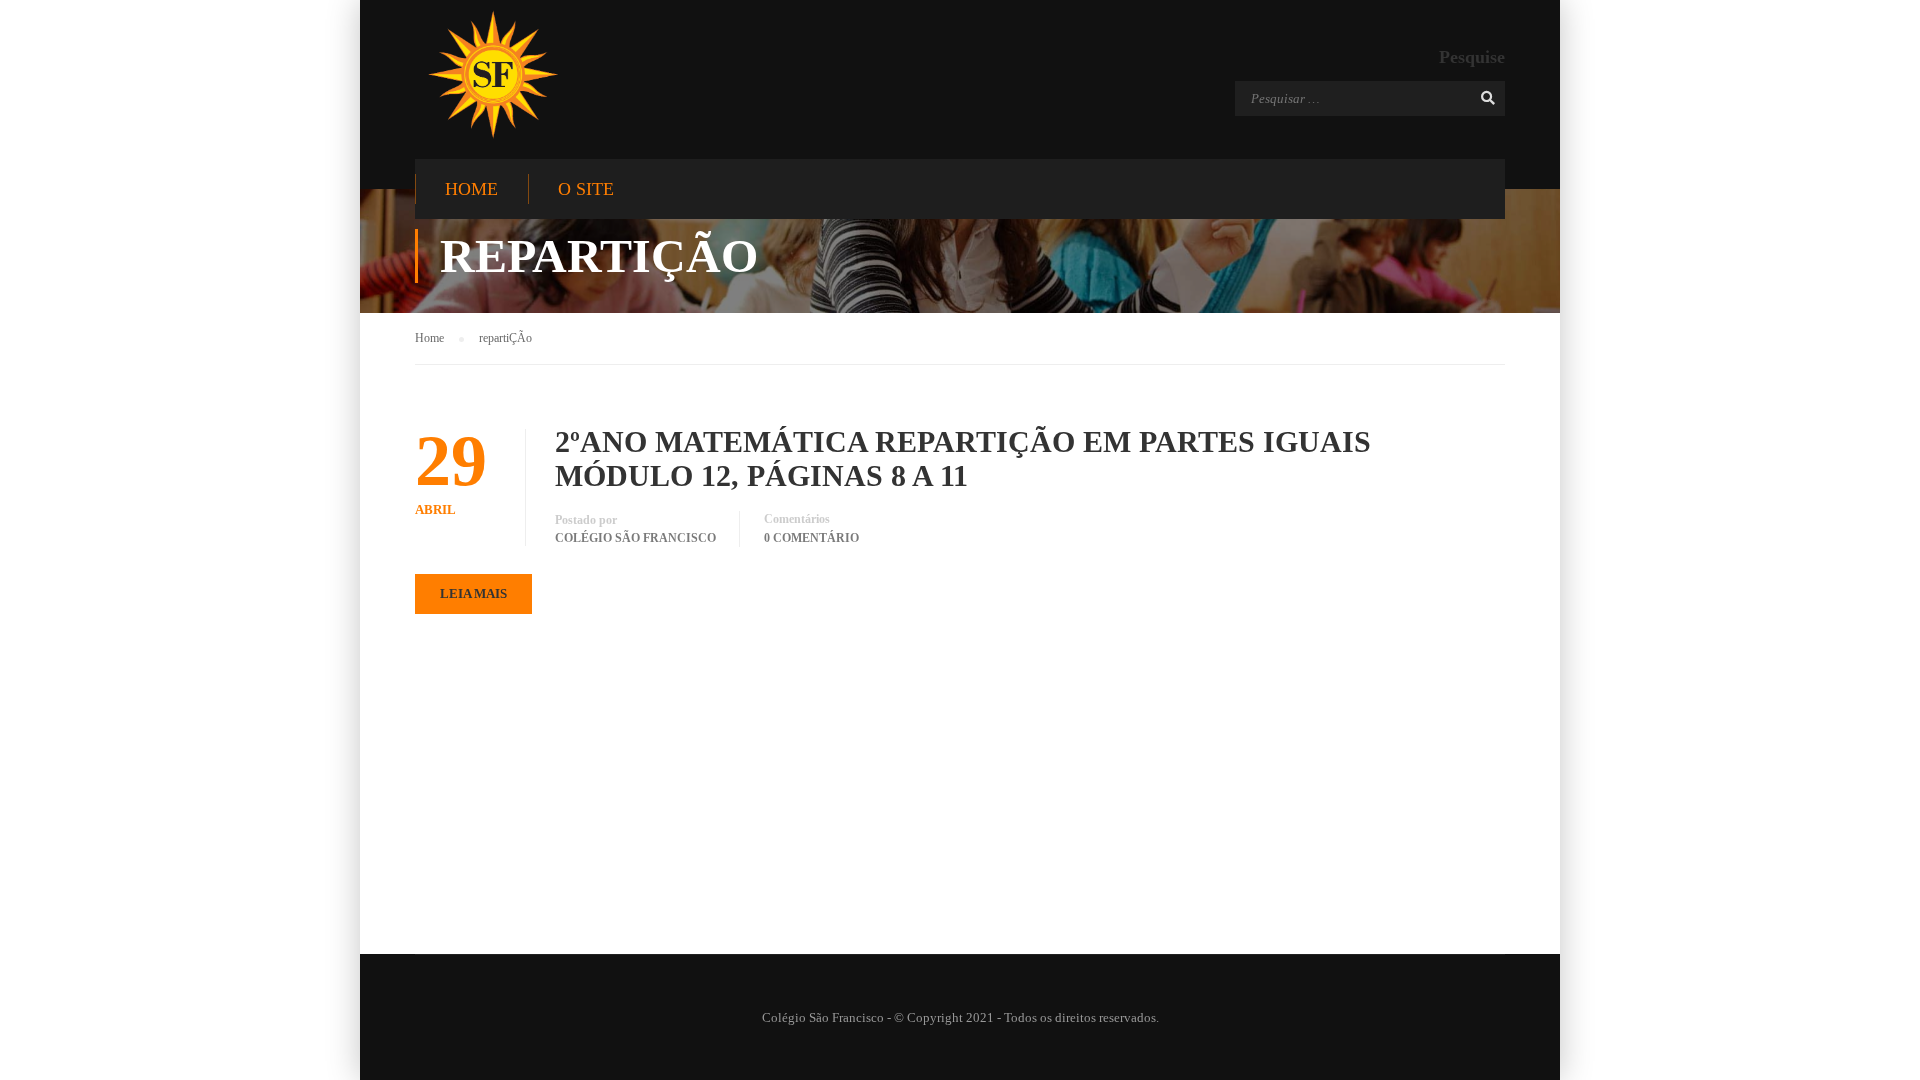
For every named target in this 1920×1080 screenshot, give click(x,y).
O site (586, 189)
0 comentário (811, 538)
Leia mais (473, 593)
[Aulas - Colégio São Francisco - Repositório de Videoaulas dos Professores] (492, 74)
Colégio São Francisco (635, 538)
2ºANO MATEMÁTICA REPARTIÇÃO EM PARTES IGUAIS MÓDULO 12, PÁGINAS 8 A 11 (963, 458)
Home (471, 189)
